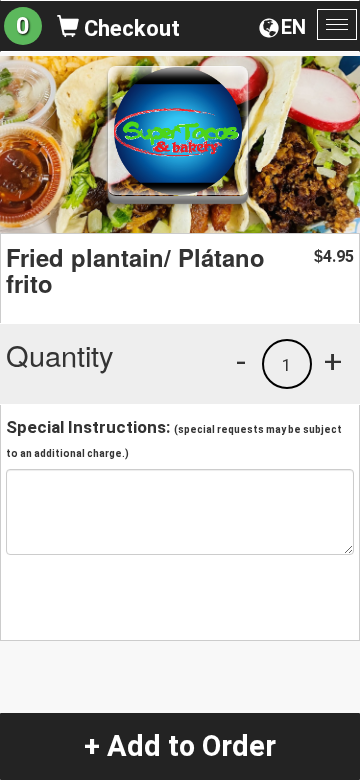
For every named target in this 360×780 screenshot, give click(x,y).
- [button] (241, 361)
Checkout (129, 28)
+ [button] (333, 361)
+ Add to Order (180, 746)
